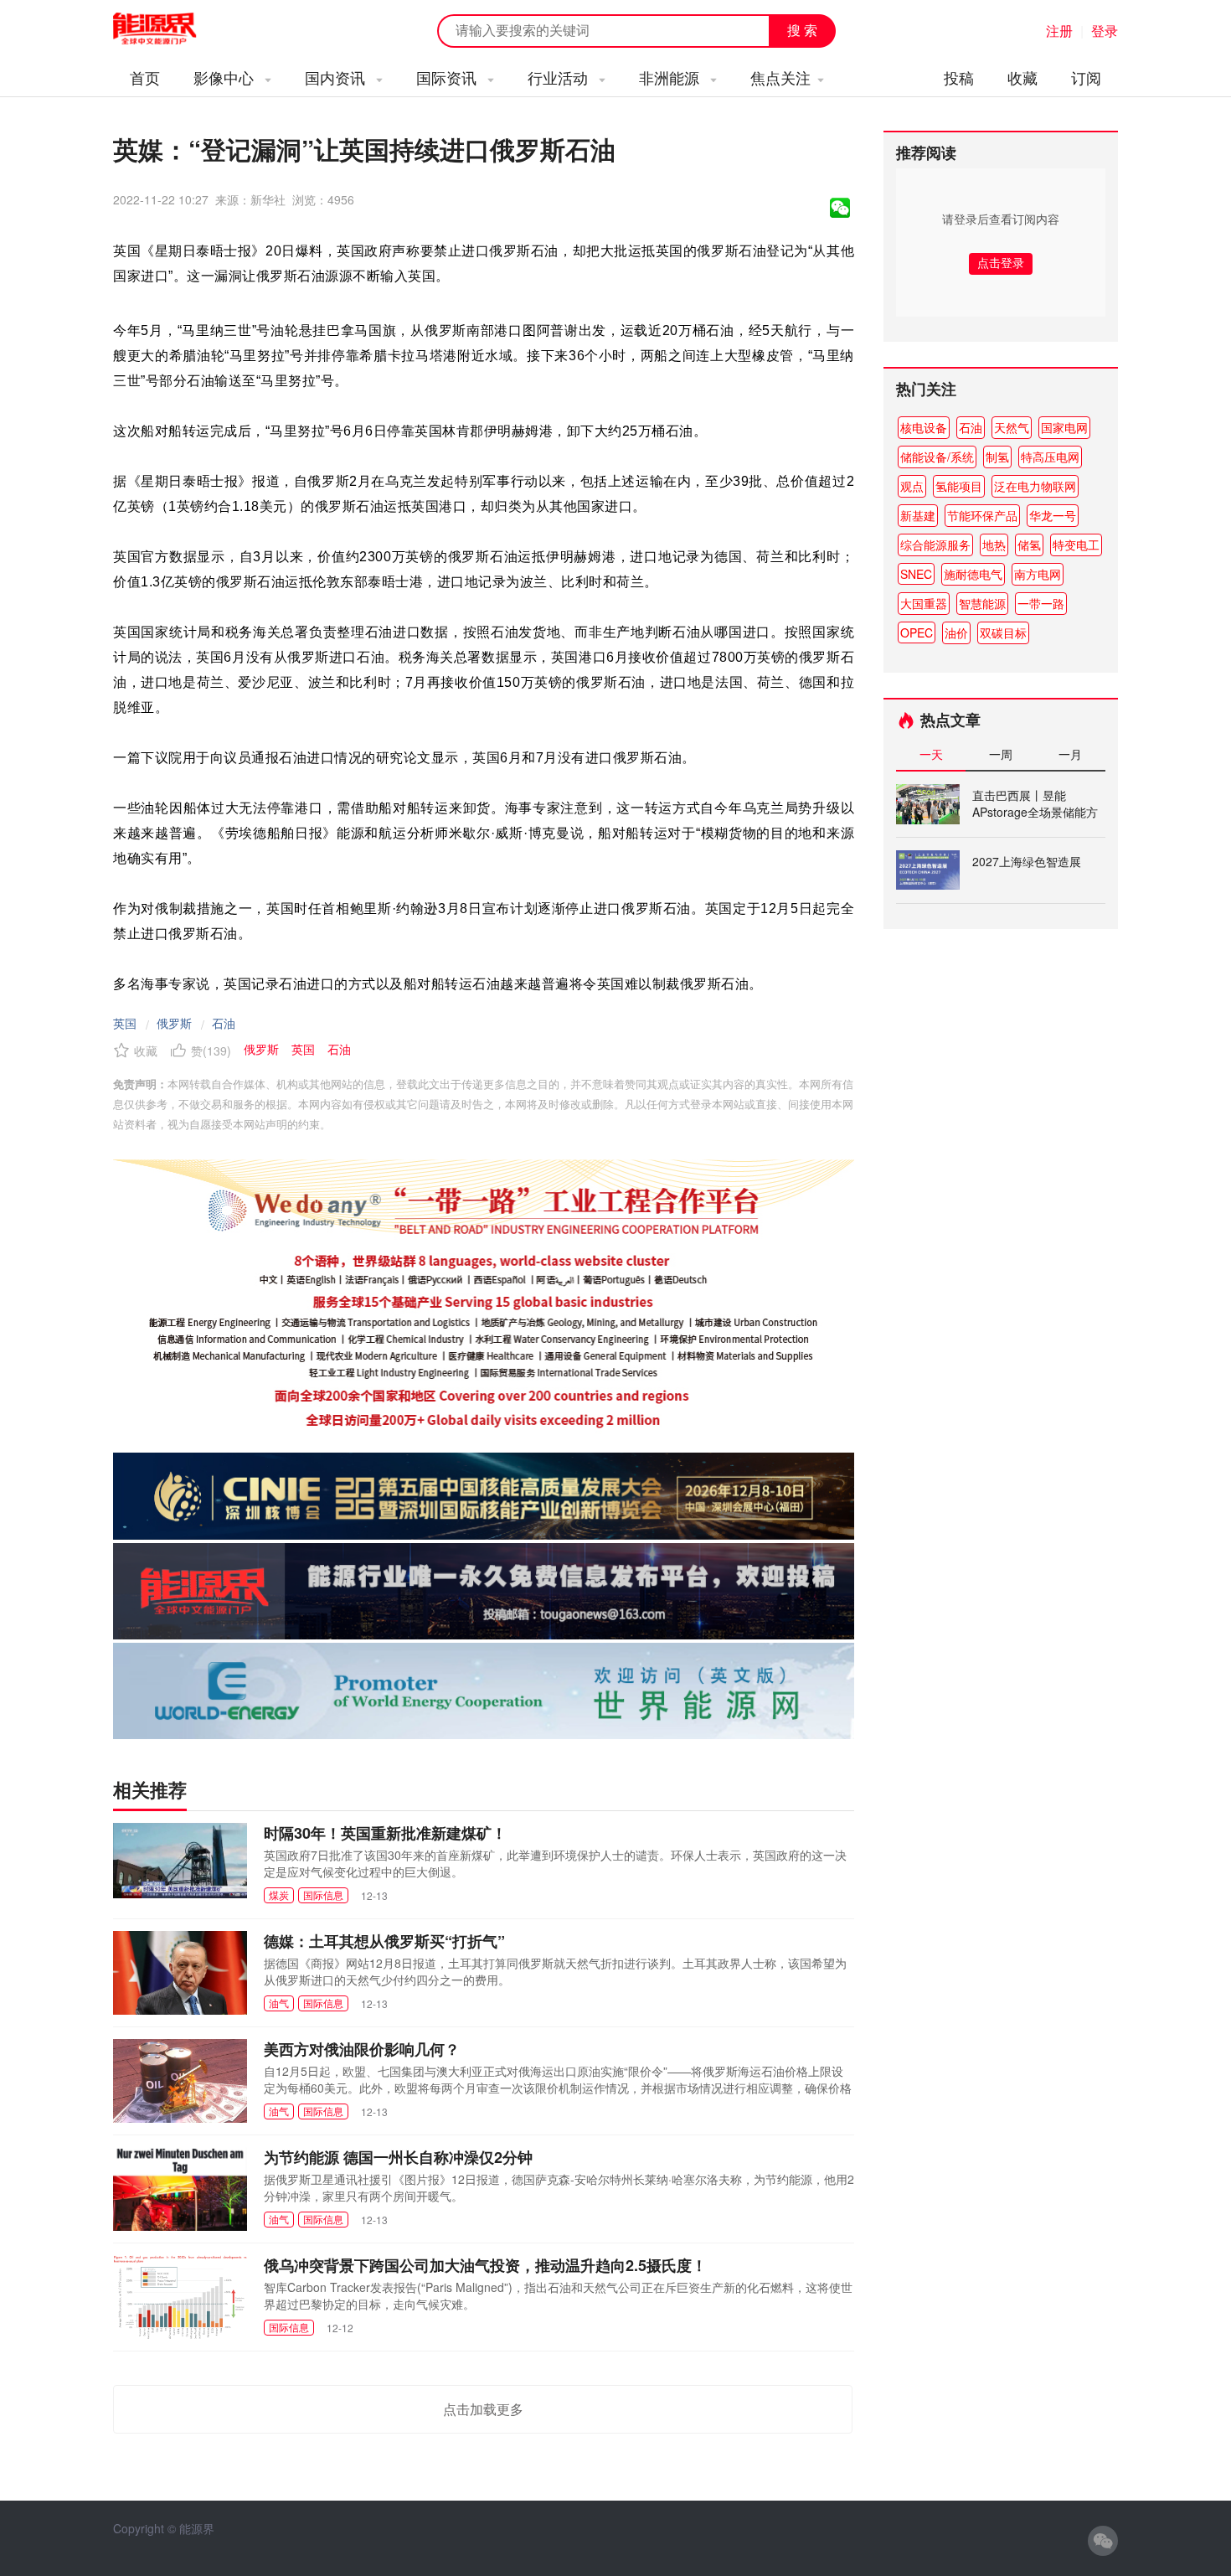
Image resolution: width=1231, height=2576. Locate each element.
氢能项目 (959, 486)
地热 (994, 545)
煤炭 (279, 1895)
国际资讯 (448, 77)
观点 (912, 486)
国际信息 (323, 1895)
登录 (1105, 31)
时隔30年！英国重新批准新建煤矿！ (385, 1833)
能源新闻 (170, 29)
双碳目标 (1003, 632)
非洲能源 (671, 77)
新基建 (918, 515)
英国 (125, 1023)
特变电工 (1076, 545)
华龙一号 (1053, 515)
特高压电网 (1050, 457)
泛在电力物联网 (1035, 486)
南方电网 (1038, 574)
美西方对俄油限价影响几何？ (362, 2049)
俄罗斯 (174, 1023)
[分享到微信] (840, 208)
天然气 (1012, 427)
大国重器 (924, 603)
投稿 (959, 77)
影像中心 (226, 77)
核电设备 (924, 427)
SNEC (916, 574)
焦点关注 (780, 77)
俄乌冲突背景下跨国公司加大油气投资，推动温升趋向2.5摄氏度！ (485, 2265)
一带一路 (1041, 603)
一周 (1001, 754)
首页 (145, 77)
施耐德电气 (973, 574)
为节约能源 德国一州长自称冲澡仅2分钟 (398, 2157)
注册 (1059, 31)
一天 (931, 754)
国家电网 (1064, 427)
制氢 (997, 457)
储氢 (1029, 545)
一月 (1070, 754)
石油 (224, 1023)
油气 (279, 2003)
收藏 (1022, 77)
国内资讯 (337, 77)
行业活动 (560, 77)
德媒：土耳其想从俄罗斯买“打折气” (384, 1941)
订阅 (1086, 77)
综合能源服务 (935, 545)
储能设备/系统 (937, 457)
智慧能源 (982, 603)
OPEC (917, 632)
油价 (956, 632)
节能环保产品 (982, 515)
